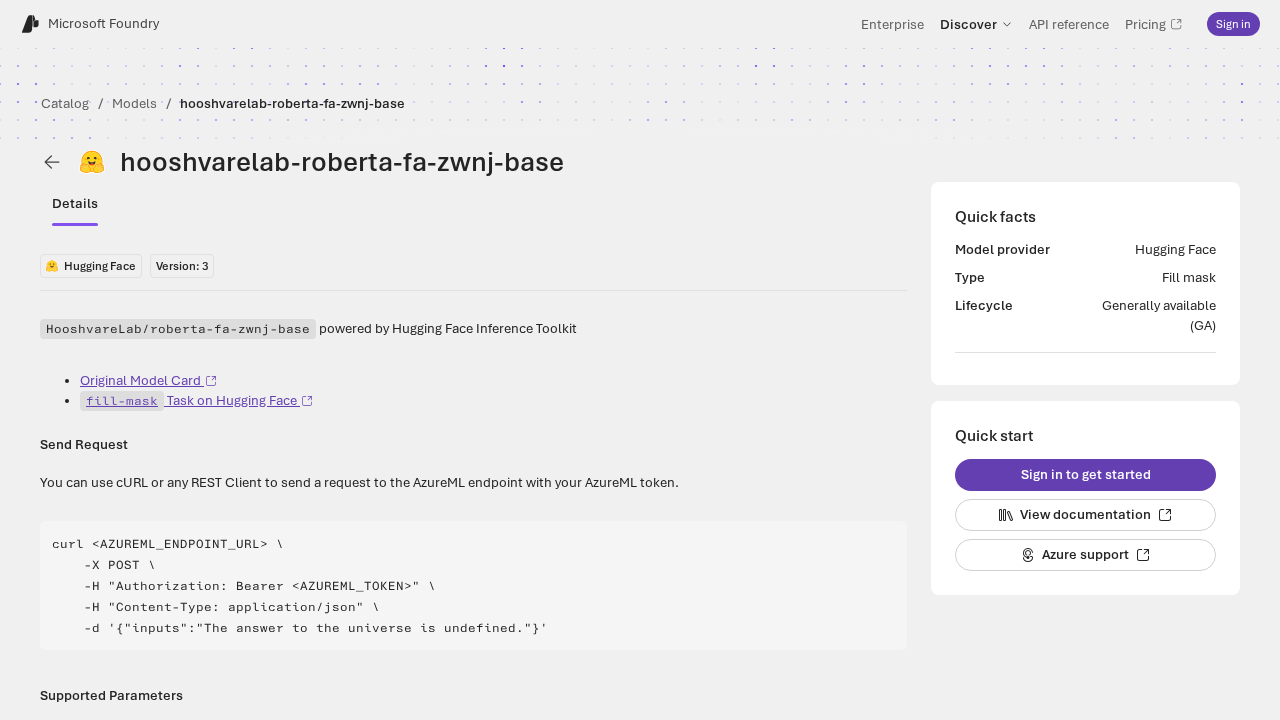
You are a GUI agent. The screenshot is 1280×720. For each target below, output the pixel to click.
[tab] (75, 204)
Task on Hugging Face (191, 400)
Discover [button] (968, 24)
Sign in (1233, 24)
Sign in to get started (1086, 474)
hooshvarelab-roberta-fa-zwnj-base (292, 103)
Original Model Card (140, 380)
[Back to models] (52, 162)
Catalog (65, 103)
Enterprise (892, 24)
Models (134, 103)
